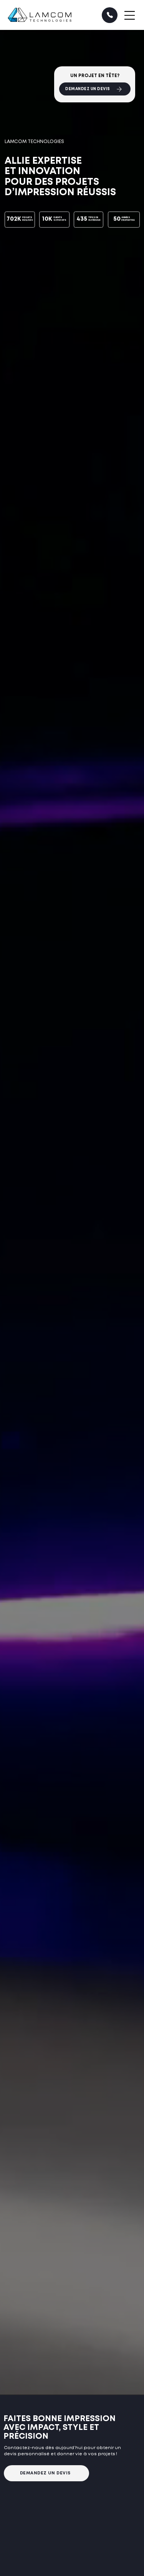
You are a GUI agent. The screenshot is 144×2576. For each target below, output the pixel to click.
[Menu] (130, 15)
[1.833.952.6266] (110, 15)
